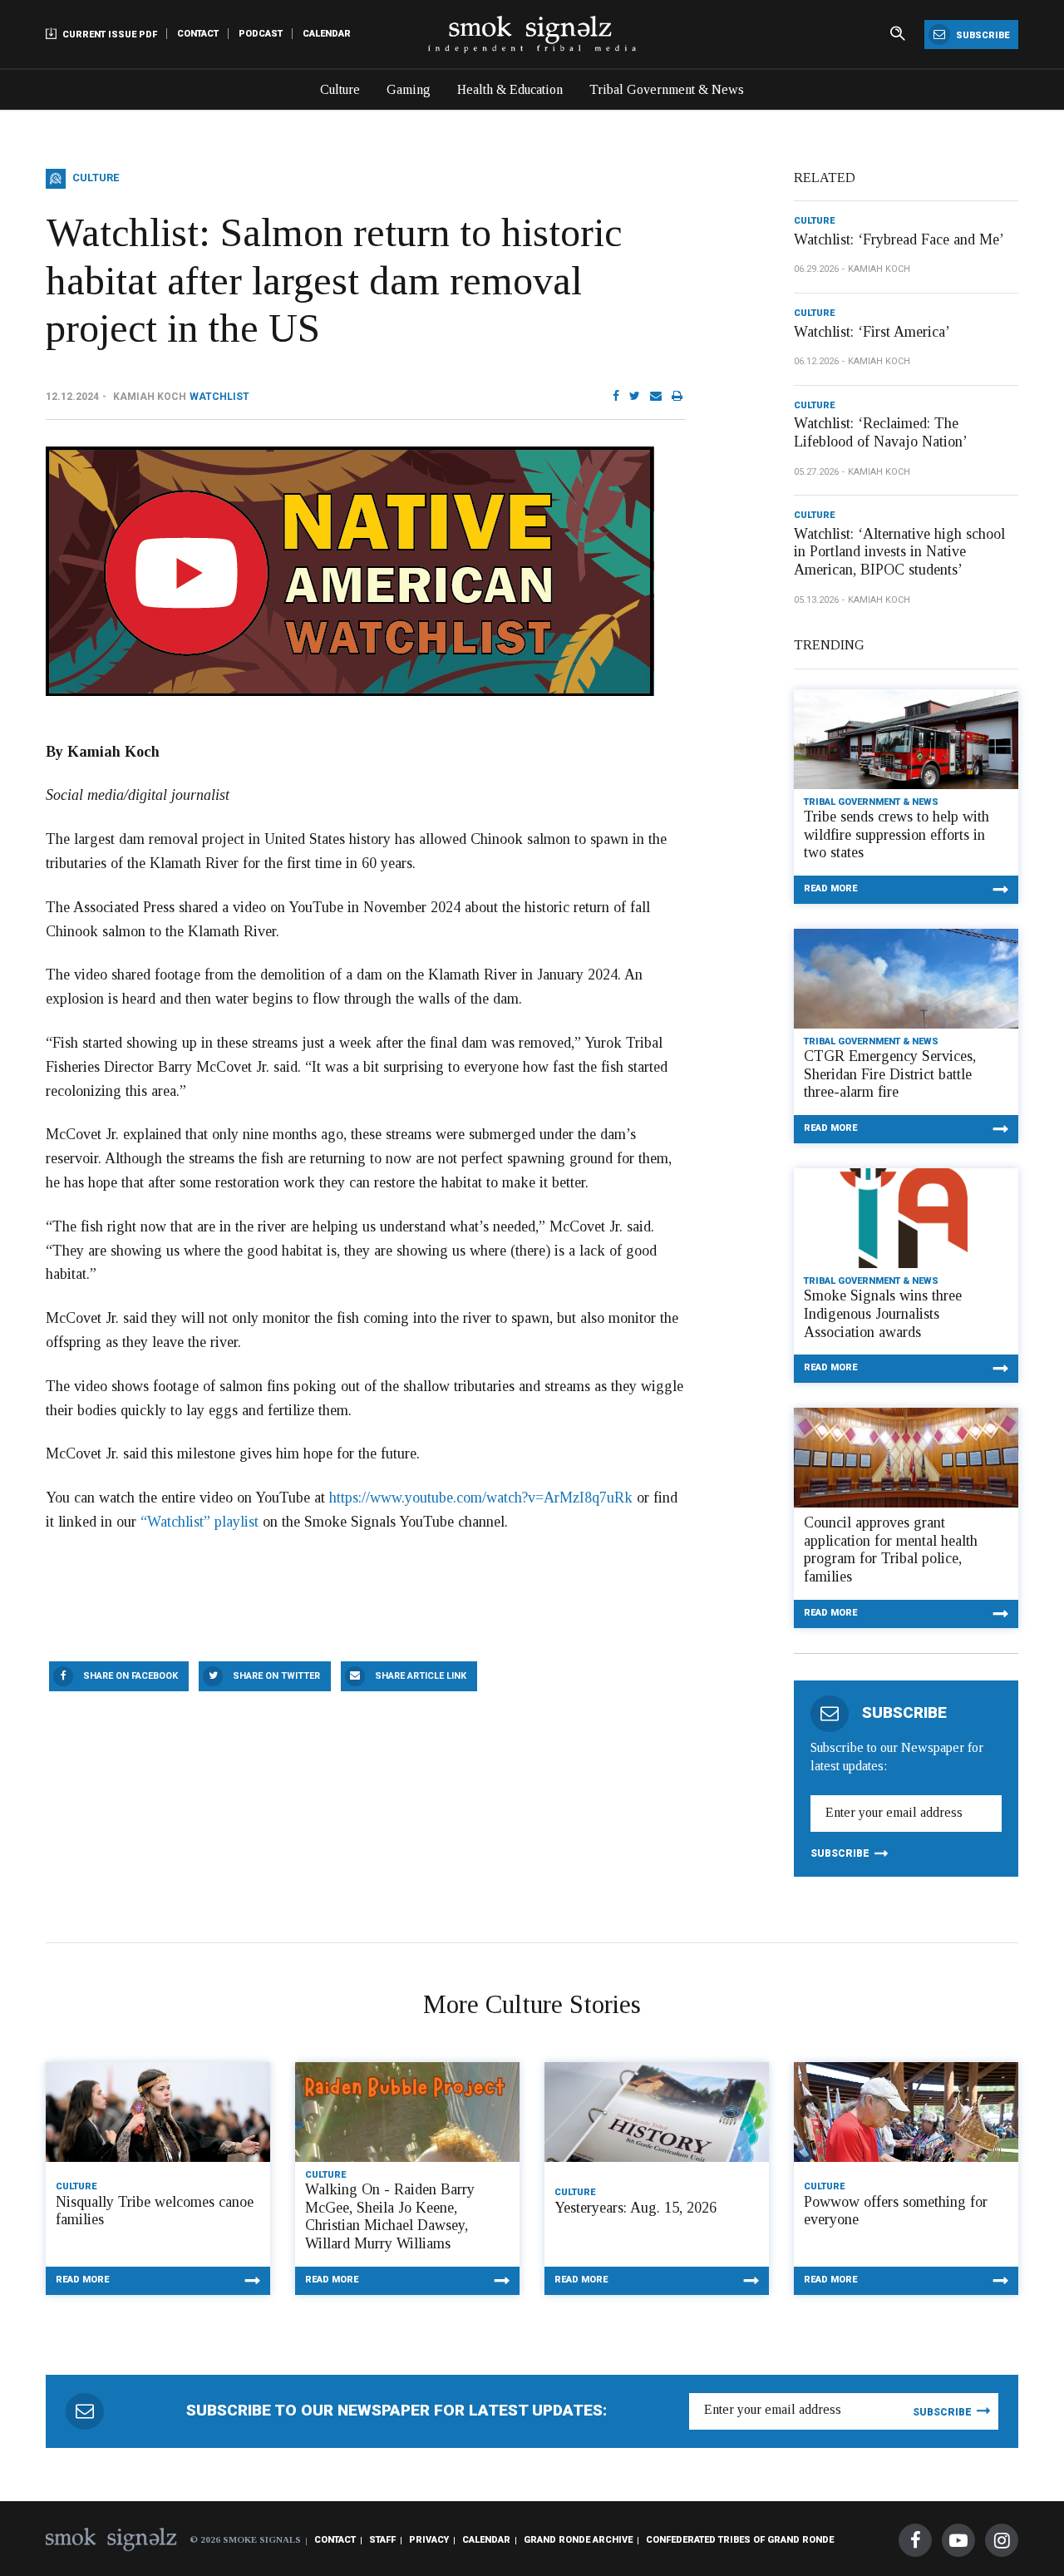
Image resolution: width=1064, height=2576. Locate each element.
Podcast (261, 34)
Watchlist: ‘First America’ (872, 332)
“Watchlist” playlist (199, 1522)
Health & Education (510, 89)
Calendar (327, 34)
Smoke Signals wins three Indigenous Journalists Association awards (883, 1313)
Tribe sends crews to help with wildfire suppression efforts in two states (897, 834)
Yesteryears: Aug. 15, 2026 (635, 2208)
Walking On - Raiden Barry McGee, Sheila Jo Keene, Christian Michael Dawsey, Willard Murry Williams (390, 2216)
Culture (340, 89)
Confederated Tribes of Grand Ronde (740, 2540)
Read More (830, 888)
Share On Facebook (131, 1676)
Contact (198, 34)
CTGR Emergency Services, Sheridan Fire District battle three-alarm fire (890, 1074)
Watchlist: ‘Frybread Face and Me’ (899, 239)
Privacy (429, 2540)
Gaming (409, 89)
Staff (382, 2540)
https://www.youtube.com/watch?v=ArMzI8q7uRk (481, 1498)
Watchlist (219, 397)
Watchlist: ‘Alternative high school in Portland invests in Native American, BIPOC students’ (899, 552)
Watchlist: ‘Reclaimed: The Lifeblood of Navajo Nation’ (881, 432)
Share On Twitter (276, 1676)
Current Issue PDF (108, 35)
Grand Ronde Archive (578, 2540)
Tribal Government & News (667, 89)
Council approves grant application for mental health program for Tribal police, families (891, 1550)
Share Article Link (421, 1676)
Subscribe (981, 35)
